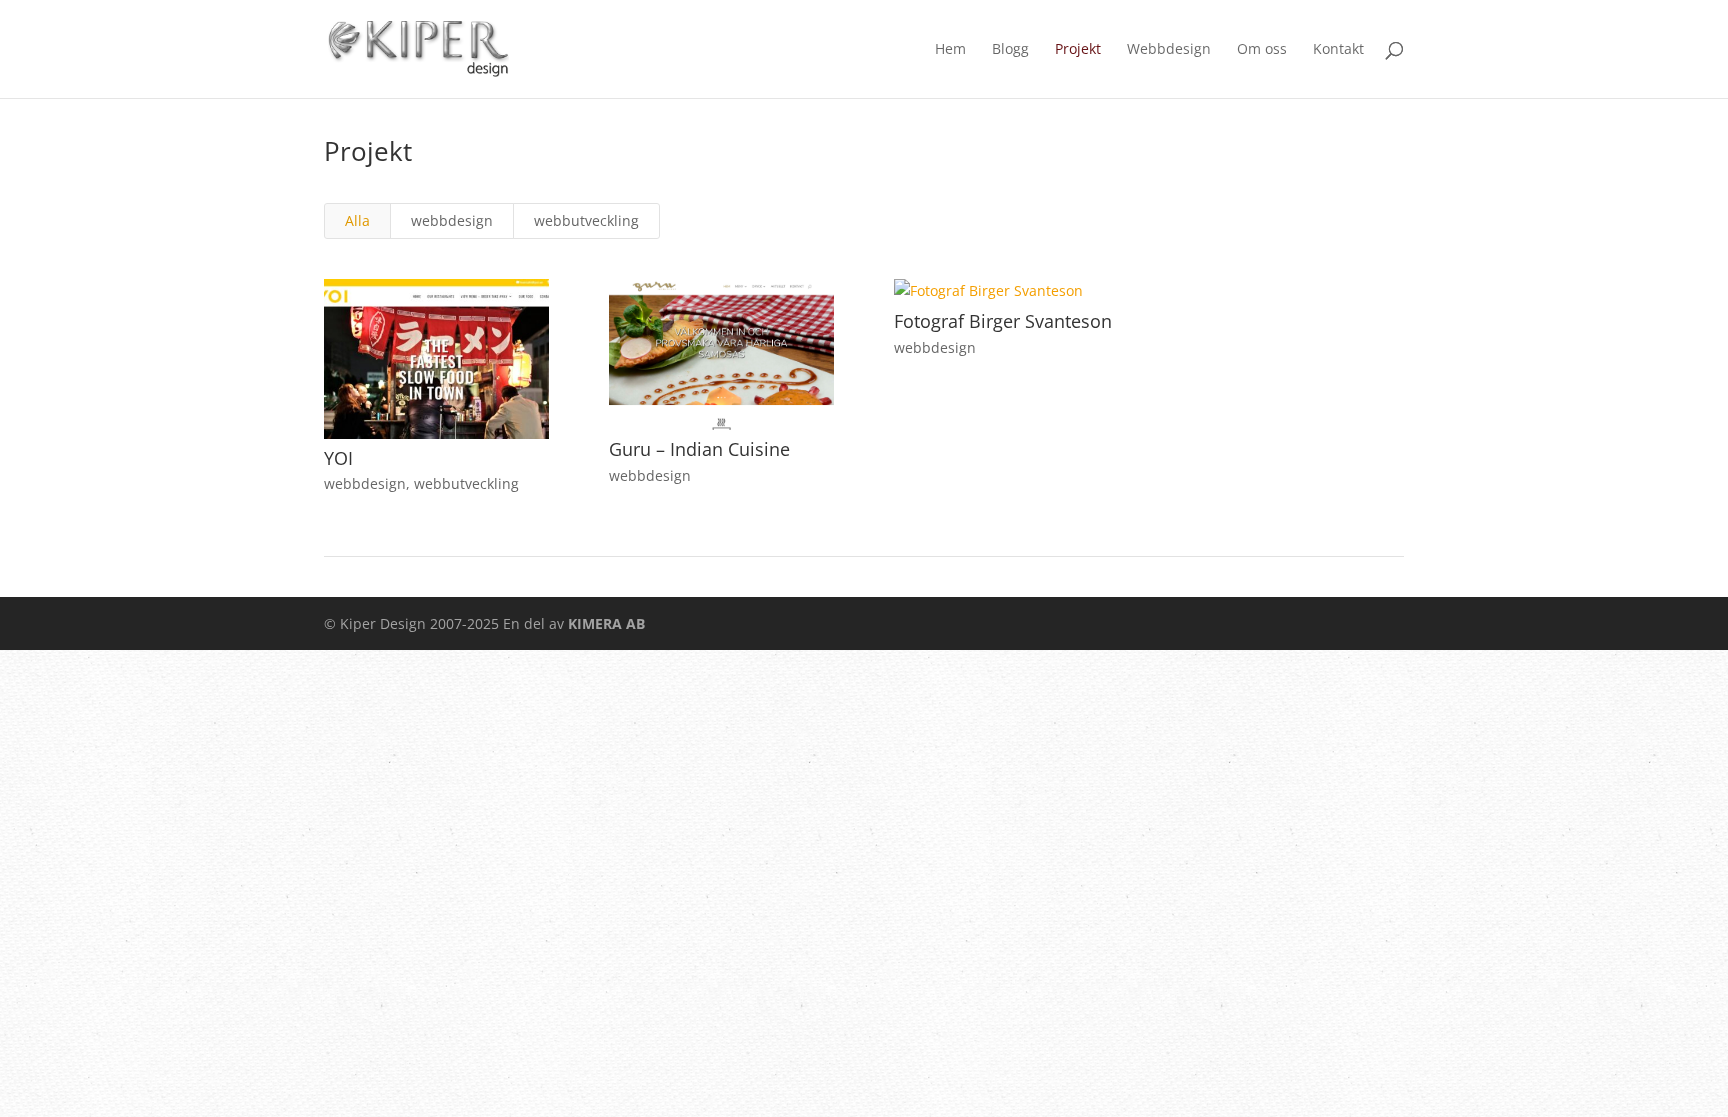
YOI (338, 458)
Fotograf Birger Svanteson (1003, 321)
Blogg (1010, 50)
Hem (950, 50)
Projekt (1078, 50)
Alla (357, 220)
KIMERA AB (606, 623)
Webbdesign (1169, 50)
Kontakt (1338, 50)
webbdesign (452, 220)
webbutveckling (586, 220)
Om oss (1262, 50)
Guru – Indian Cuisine (699, 449)
